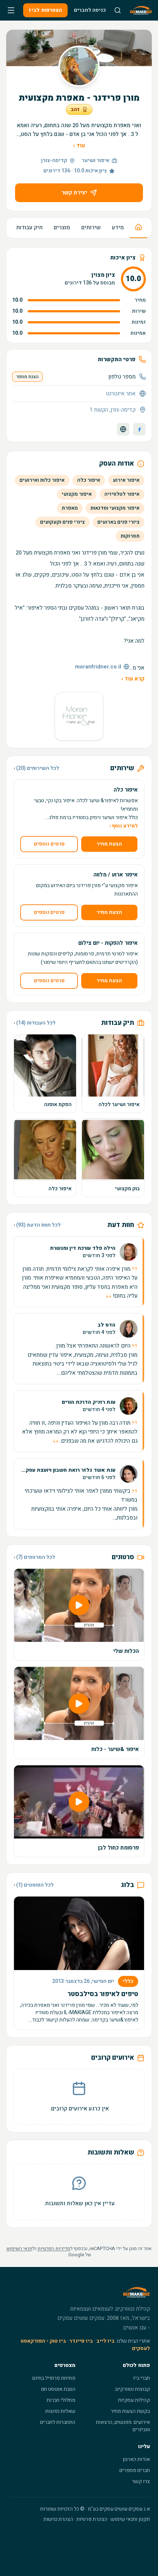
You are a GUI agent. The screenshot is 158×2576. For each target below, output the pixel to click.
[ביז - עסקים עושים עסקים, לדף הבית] (141, 10)
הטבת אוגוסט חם (58, 2389)
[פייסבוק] (139, 429)
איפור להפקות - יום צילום (108, 943)
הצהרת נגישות (58, 2519)
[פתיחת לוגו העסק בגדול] (79, 716)
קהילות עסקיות (134, 2400)
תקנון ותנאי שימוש (130, 2519)
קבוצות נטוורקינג (132, 2389)
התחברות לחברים (58, 2422)
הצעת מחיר (109, 844)
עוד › (79, 146)
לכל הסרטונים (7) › (34, 1557)
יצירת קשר (74, 193)
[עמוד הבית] (139, 228)
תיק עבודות (29, 227)
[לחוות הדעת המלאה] (79, 1272)
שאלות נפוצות (60, 2411)
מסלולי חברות (61, 2400)
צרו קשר (141, 2481)
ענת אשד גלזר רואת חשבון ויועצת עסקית (68, 1470)
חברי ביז (141, 2378)
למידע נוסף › (124, 826)
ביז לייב (105, 2341)
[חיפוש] (118, 10)
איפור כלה (126, 790)
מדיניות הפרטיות (54, 2248)
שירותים (91, 227)
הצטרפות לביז (45, 10)
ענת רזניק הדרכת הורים (89, 1402)
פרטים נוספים (49, 844)
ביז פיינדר (81, 2341)
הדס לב (106, 1325)
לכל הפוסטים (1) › (34, 1885)
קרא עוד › (133, 679)
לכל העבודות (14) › (35, 1023)
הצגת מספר (27, 377)
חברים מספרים (135, 2470)
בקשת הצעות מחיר (130, 2411)
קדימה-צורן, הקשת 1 (113, 410)
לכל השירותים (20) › (36, 768)
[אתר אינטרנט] (123, 429)
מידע (118, 227)
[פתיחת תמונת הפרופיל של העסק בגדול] (79, 66)
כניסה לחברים (90, 10)
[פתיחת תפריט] (11, 10)
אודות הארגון (136, 2459)
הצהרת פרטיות (92, 2519)
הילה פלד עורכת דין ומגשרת (83, 1248)
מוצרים (62, 227)
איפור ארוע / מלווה (116, 875)
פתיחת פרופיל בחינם (54, 2378)
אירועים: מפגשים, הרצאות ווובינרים (123, 2426)
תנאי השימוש (19, 2248)
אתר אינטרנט (121, 394)
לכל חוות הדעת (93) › (37, 1225)
